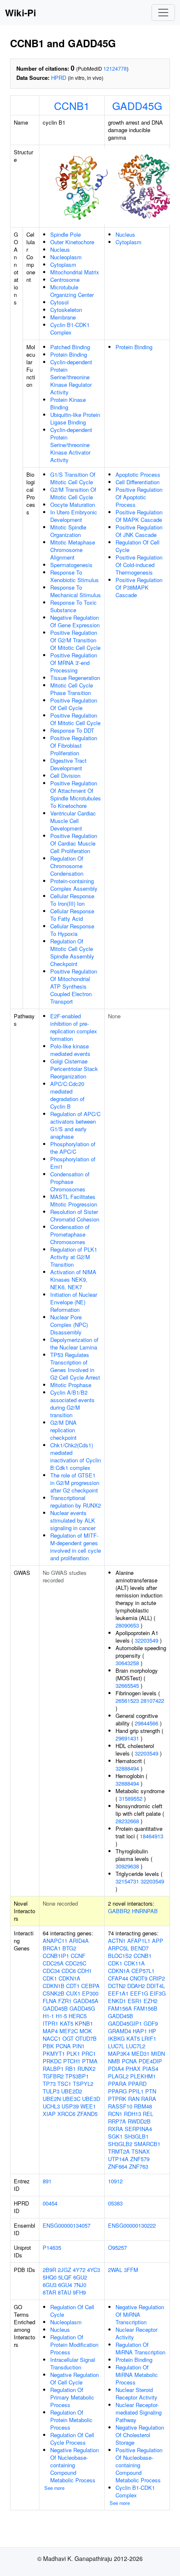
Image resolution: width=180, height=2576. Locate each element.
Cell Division (65, 776)
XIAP (49, 2114)
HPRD (59, 78)
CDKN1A (69, 1978)
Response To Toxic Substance (73, 606)
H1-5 (61, 2016)
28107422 (152, 1701)
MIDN (158, 2053)
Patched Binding (70, 347)
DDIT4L (156, 1986)
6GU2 (80, 2277)
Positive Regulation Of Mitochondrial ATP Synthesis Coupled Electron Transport (74, 986)
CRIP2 (157, 1978)
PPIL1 (136, 2091)
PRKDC (52, 2061)
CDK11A (134, 1963)
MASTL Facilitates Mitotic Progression (74, 1200)
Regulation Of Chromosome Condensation (67, 866)
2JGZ (64, 2270)
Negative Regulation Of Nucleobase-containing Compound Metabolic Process (75, 2465)
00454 (50, 2203)
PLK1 (73, 2053)
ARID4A (79, 1941)
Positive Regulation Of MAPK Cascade (139, 516)
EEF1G (139, 1993)
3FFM (131, 2270)
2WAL (115, 2270)
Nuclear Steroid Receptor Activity (136, 2393)
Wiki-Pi (21, 13)
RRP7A (117, 2121)
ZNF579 (140, 2159)
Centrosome (65, 280)
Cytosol (59, 302)
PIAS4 (150, 2069)
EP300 (90, 1993)
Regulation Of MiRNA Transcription (140, 2348)
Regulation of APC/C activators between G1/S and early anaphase (75, 1125)
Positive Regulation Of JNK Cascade (139, 531)
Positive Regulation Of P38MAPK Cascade (139, 587)
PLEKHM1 (143, 2076)
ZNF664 (118, 2166)
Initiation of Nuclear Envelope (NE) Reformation (74, 1302)
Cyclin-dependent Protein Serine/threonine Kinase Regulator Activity (71, 377)
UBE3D (91, 2099)
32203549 (147, 1640)
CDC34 (51, 1971)
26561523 (127, 1701)
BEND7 (140, 1948)
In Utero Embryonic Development (74, 516)
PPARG (117, 2091)
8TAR (49, 2292)
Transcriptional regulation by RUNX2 (76, 1501)
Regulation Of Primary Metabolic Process (72, 2397)
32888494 (127, 1768)
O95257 (117, 2248)
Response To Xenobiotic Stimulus (75, 576)
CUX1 (73, 1993)
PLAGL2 (118, 2076)
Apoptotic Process (138, 474)
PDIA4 (116, 2069)
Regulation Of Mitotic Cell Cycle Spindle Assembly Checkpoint (72, 952)
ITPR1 (50, 2023)
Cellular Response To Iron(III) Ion (72, 900)
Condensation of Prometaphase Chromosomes (70, 1234)
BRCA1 (52, 1948)
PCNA (63, 2046)
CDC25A (53, 1963)
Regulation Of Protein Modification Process (74, 2345)
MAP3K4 (119, 2053)
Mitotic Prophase (71, 1385)
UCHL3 (51, 2106)
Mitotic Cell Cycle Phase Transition (72, 689)
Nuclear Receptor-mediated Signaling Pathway (139, 2412)
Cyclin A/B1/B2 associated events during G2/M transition (72, 1404)
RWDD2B (139, 2121)
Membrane (63, 317)
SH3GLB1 (136, 2136)
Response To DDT (72, 730)
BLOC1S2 (120, 1956)
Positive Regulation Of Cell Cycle (74, 704)
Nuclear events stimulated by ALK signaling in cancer (73, 1520)
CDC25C (76, 1963)
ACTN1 (117, 1941)
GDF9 (151, 2023)
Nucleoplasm (66, 257)
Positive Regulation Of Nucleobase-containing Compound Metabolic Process (139, 2465)
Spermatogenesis (71, 565)
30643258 (127, 1663)
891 (47, 2181)
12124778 (115, 68)
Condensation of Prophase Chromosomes (70, 1182)
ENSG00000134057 (67, 2225)
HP (152, 2031)
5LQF (65, 2277)
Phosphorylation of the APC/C (73, 1148)
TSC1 (64, 2084)
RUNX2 (86, 2069)
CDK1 (50, 1978)
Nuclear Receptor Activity (136, 2333)
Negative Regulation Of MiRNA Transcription (140, 2314)
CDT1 (73, 1986)
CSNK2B (54, 1993)
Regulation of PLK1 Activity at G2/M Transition (74, 1257)
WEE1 (88, 2106)
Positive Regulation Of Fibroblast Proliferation (74, 745)
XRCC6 (66, 2114)
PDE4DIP (150, 2061)
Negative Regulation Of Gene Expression (75, 621)
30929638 (127, 1866)
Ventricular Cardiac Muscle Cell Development (73, 821)
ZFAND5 (87, 2114)
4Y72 (79, 2270)
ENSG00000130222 (132, 2225)
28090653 (127, 1625)
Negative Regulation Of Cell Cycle (75, 2378)
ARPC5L (118, 1948)
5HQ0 (50, 2277)
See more (54, 2488)
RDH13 (132, 2114)
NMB (114, 2061)
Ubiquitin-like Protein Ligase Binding (75, 418)
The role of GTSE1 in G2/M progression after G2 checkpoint (75, 1483)
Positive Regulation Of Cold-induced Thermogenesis (139, 565)
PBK (48, 2046)
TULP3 (51, 2091)
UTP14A (118, 2159)
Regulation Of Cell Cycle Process (72, 2439)
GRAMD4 (120, 2031)
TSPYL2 (83, 2084)
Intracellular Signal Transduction (73, 2363)
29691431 (127, 1738)
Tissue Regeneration (75, 678)
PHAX (133, 2069)
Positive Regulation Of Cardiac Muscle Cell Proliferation (74, 843)
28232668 (127, 1821)
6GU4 (65, 2285)
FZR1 (65, 2001)
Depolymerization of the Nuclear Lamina (74, 1343)
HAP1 (140, 2031)
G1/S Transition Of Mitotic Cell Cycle (73, 478)
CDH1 (85, 1971)
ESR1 (135, 2001)
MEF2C (69, 2031)
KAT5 (67, 2023)
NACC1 (52, 2038)
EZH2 (150, 2001)
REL (148, 2114)
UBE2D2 (72, 2091)
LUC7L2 (136, 2046)
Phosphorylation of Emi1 (73, 1163)
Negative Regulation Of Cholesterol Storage (140, 2435)
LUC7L (116, 2046)
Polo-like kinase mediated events (70, 1050)
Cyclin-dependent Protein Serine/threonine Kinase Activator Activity (71, 445)
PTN (151, 2091)
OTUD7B (86, 2038)
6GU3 (50, 2285)
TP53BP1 (77, 2076)
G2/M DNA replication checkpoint (63, 1430)
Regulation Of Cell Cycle (138, 546)
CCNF (78, 1956)
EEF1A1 (118, 1993)
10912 (115, 2181)
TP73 (49, 2084)
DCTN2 (117, 1986)
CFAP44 (118, 1978)
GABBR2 (119, 1911)
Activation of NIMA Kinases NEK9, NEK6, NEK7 (73, 1279)
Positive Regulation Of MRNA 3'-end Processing (74, 663)
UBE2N (52, 2099)
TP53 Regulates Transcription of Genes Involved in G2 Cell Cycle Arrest (75, 1366)
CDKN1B (54, 1986)
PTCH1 (72, 2061)
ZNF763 (139, 2166)
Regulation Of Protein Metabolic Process (71, 2420)
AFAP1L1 (139, 1941)
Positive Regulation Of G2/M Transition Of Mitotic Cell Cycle (75, 640)
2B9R (49, 2270)
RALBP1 (53, 2069)
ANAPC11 (55, 1941)
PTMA (90, 2061)
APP (158, 1941)
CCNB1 (72, 105)
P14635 (52, 2248)
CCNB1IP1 (56, 1956)
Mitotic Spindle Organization (68, 531)
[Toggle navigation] (163, 13)
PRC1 (89, 2053)
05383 (115, 2203)
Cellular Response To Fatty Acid (72, 915)
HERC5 (78, 2016)
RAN (134, 2099)
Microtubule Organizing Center (72, 291)
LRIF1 (149, 2038)
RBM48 (143, 2106)
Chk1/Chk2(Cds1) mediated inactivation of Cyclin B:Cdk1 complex (76, 1456)
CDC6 (69, 1971)
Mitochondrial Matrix (75, 272)
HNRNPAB (145, 1911)
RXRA (116, 2129)
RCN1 (115, 2114)
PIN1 (78, 2046)
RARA (149, 2099)
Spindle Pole (66, 234)
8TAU (64, 2292)
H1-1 (48, 2016)
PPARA (117, 2084)
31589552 (131, 1798)
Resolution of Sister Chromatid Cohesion (75, 1215)
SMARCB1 (147, 2144)
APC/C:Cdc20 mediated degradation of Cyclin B (67, 1095)
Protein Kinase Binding (68, 403)
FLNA (50, 2001)
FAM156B (145, 2008)
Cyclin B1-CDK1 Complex (70, 328)
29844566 (147, 1723)
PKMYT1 (54, 2053)
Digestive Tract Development (68, 764)
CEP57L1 (143, 1971)
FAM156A (120, 2008)
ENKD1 (117, 2001)
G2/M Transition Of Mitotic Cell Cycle (73, 493)
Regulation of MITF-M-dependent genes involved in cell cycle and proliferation (76, 1547)
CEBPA (90, 1986)
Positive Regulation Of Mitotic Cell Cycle (75, 719)
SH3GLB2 (120, 2144)
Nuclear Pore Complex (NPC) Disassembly (69, 1325)
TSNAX (141, 2151)
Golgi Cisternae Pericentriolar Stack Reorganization (74, 1069)
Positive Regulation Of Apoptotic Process (139, 497)
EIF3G (158, 1993)
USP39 (70, 2106)
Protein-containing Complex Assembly (74, 885)
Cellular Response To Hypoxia (72, 930)
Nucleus (60, 249)
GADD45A (86, 2001)
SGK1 (115, 2136)
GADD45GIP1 (125, 2023)
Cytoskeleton (66, 310)
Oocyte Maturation (73, 505)
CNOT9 (139, 1978)
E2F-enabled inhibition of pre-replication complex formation (74, 1027)
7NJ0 (80, 2285)
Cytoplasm (63, 264)
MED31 (140, 2053)
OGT (68, 2038)
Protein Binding (69, 354)
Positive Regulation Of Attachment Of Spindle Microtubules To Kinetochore (76, 794)
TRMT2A (119, 2151)
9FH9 (79, 2292)
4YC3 (94, 2270)
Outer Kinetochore (72, 242)
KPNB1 (84, 2023)
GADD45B (55, 2008)
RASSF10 (120, 2106)
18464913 (152, 1836)
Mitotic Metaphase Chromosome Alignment (73, 550)
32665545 (127, 1685)
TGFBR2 (53, 2076)
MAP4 (50, 2031)
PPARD (137, 2084)
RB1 (71, 2069)
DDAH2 (136, 1986)
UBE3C (71, 2099)
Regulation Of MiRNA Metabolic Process (137, 2375)
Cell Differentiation (138, 482)
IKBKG (116, 2038)
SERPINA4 (138, 2129)
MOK (86, 2031)
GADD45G (137, 105)
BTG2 (69, 1948)
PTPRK (117, 2099)
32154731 (127, 1881)
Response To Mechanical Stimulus (76, 591)
